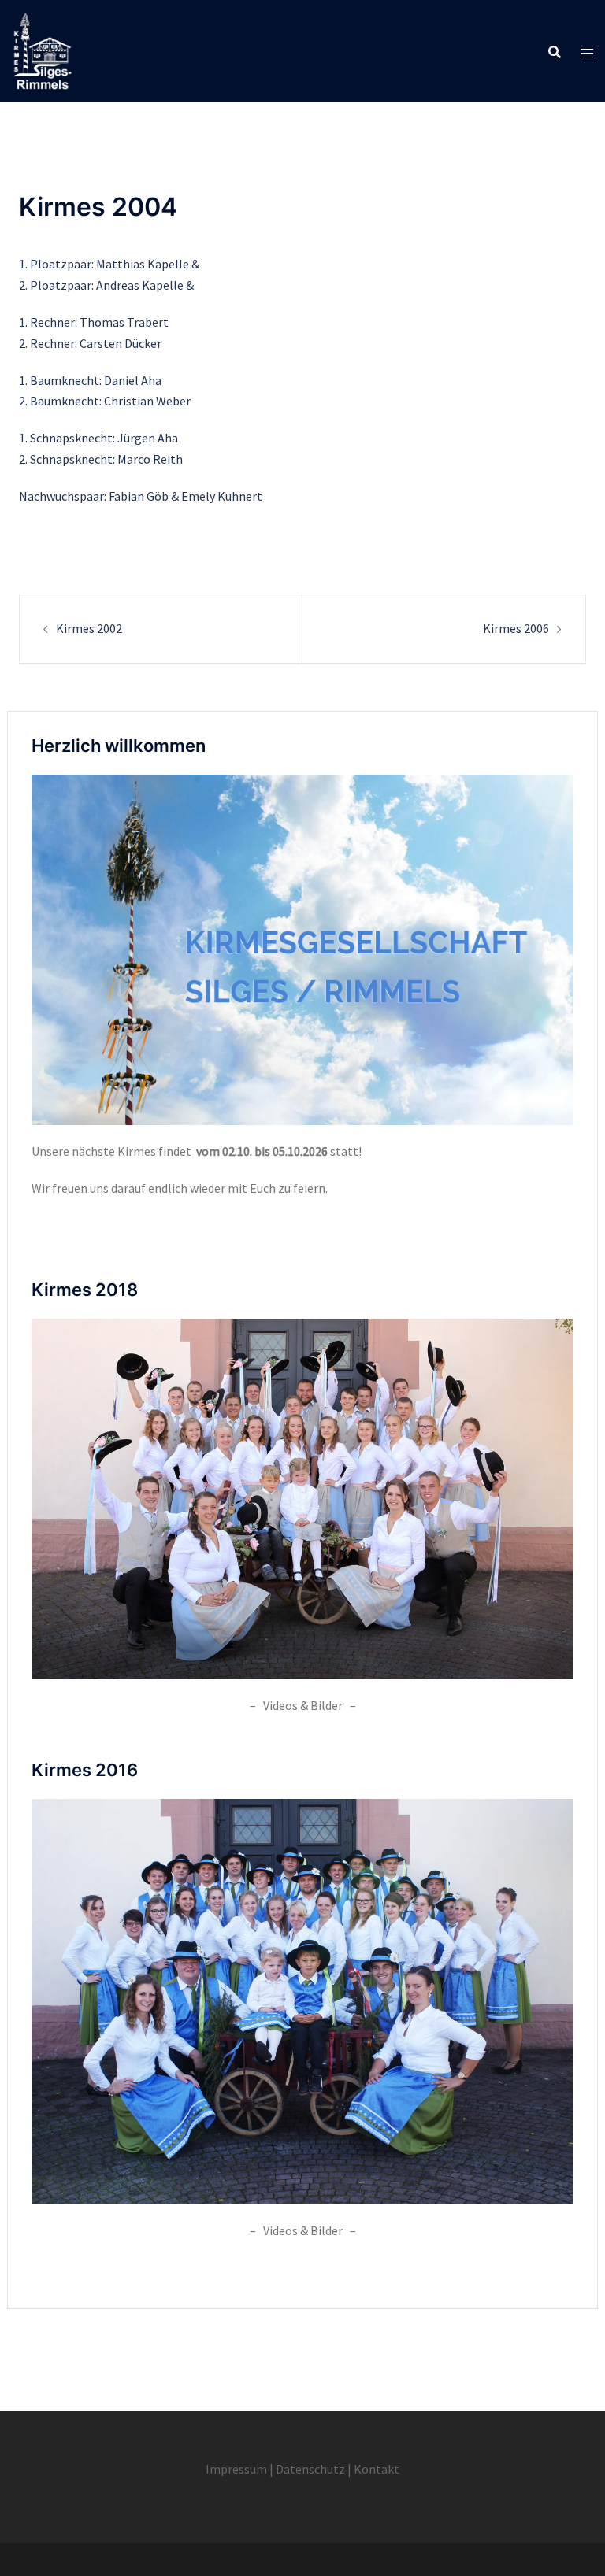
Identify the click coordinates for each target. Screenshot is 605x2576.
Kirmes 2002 (89, 628)
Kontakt (377, 2469)
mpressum (238, 2469)
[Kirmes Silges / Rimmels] (43, 50)
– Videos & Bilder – (303, 1705)
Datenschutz (310, 2469)
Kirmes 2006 (516, 628)
